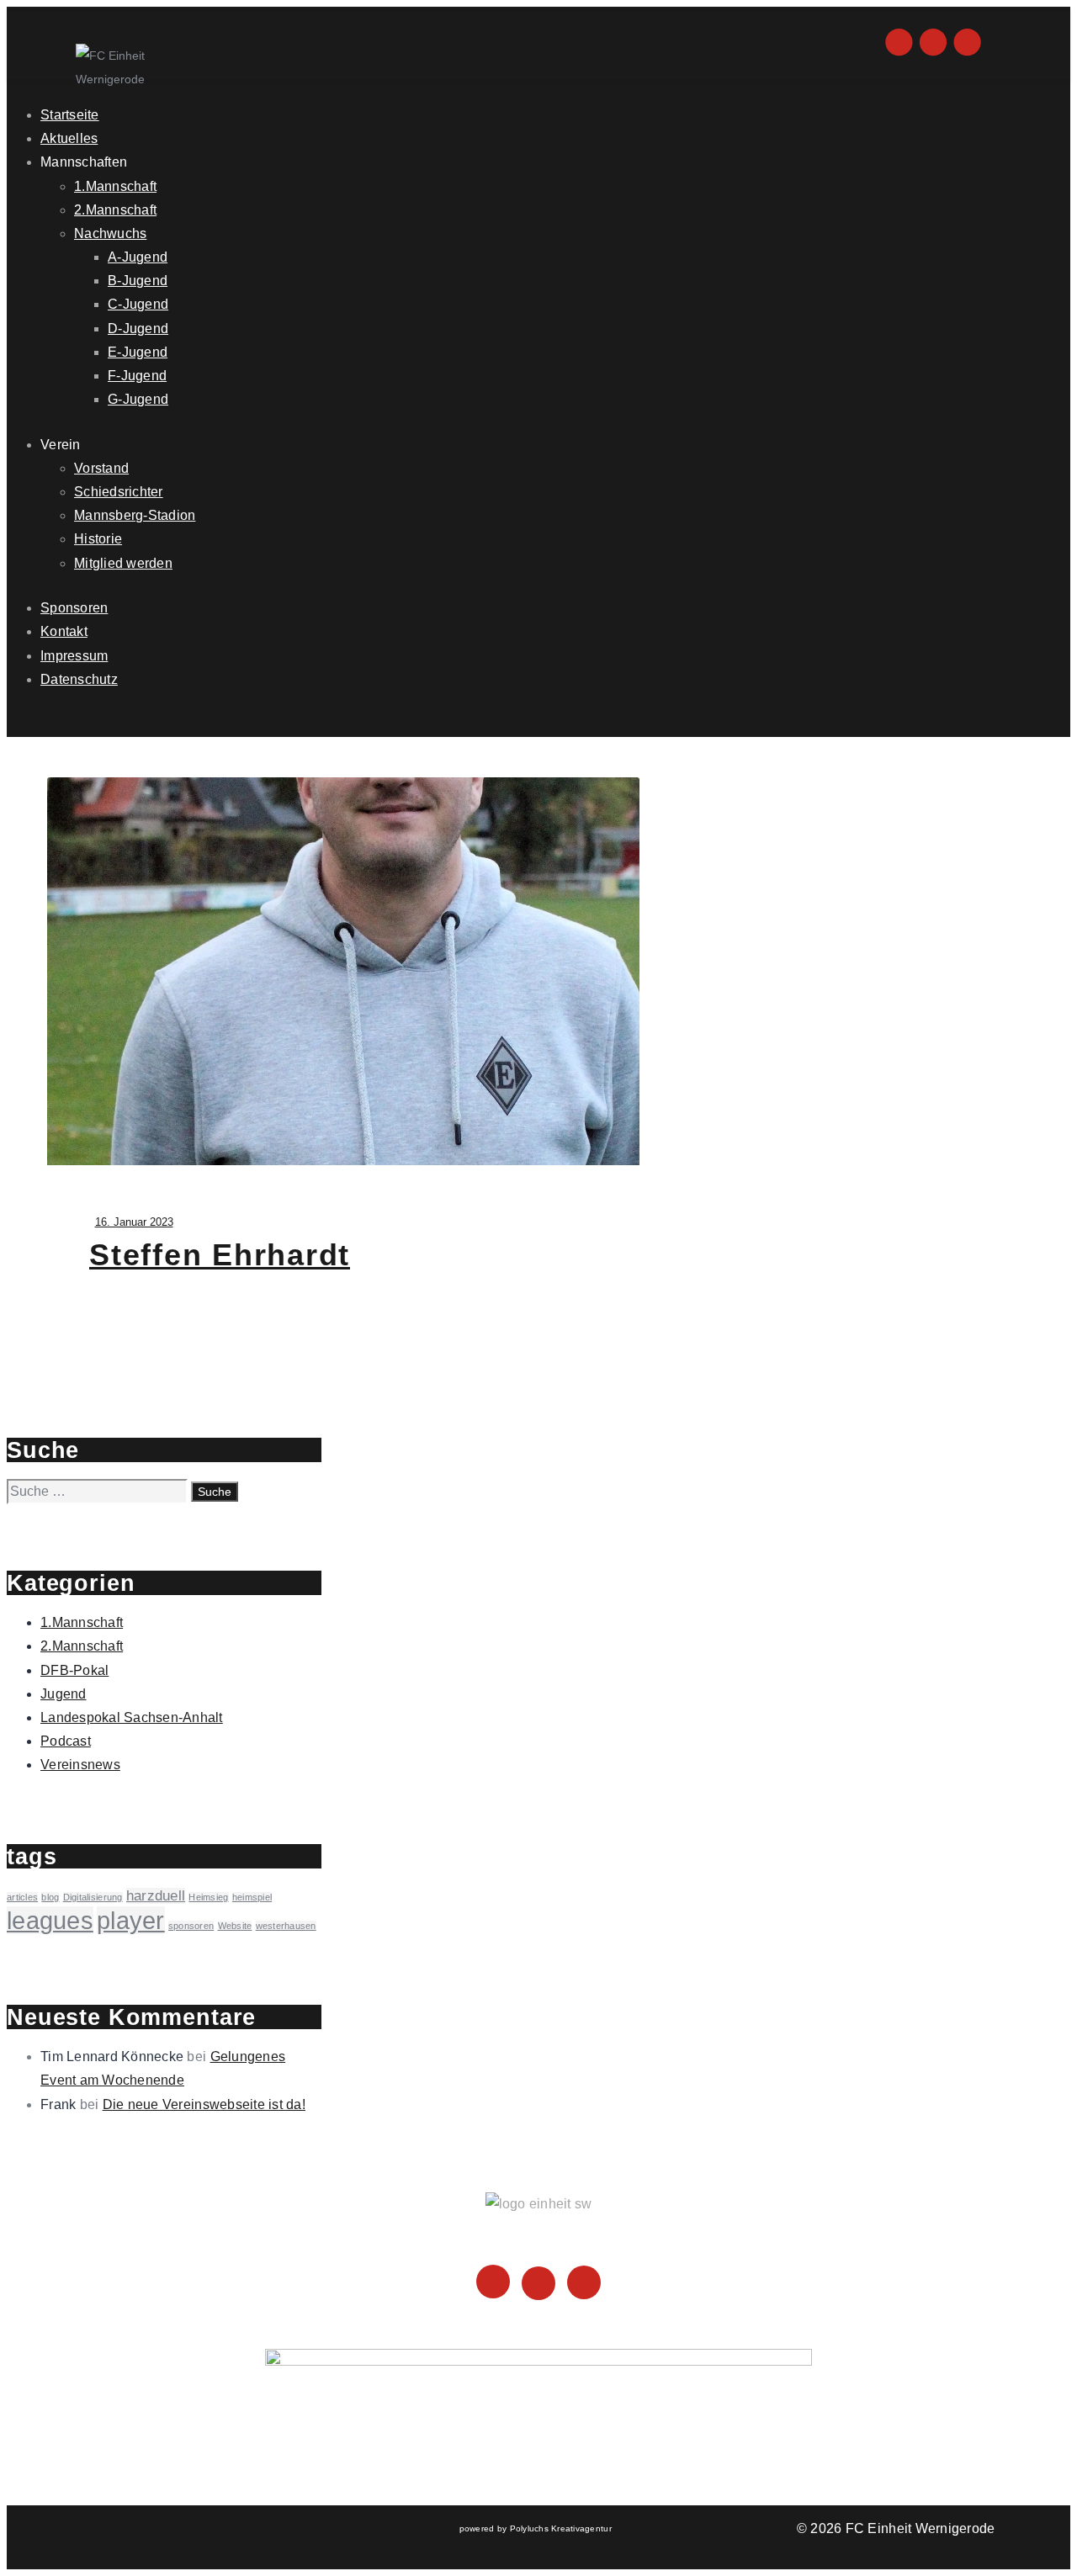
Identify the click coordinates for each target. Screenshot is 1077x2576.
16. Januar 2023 (134, 1222)
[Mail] (584, 2285)
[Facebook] (538, 2285)
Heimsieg (208, 1897)
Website (235, 1926)
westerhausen (286, 1926)
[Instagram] (493, 2285)
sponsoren (191, 1926)
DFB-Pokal (74, 1670)
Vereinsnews (80, 1765)
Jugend (64, 1694)
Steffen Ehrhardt (220, 1255)
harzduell (156, 1896)
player (131, 1920)
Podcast (66, 1741)
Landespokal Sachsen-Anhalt (132, 1717)
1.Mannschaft (82, 1622)
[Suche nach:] (99, 1491)
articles (22, 1897)
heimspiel (252, 1897)
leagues (50, 1920)
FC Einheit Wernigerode (920, 2528)
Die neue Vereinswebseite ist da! (204, 2104)
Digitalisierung (93, 1897)
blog (50, 1897)
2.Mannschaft (82, 1646)
